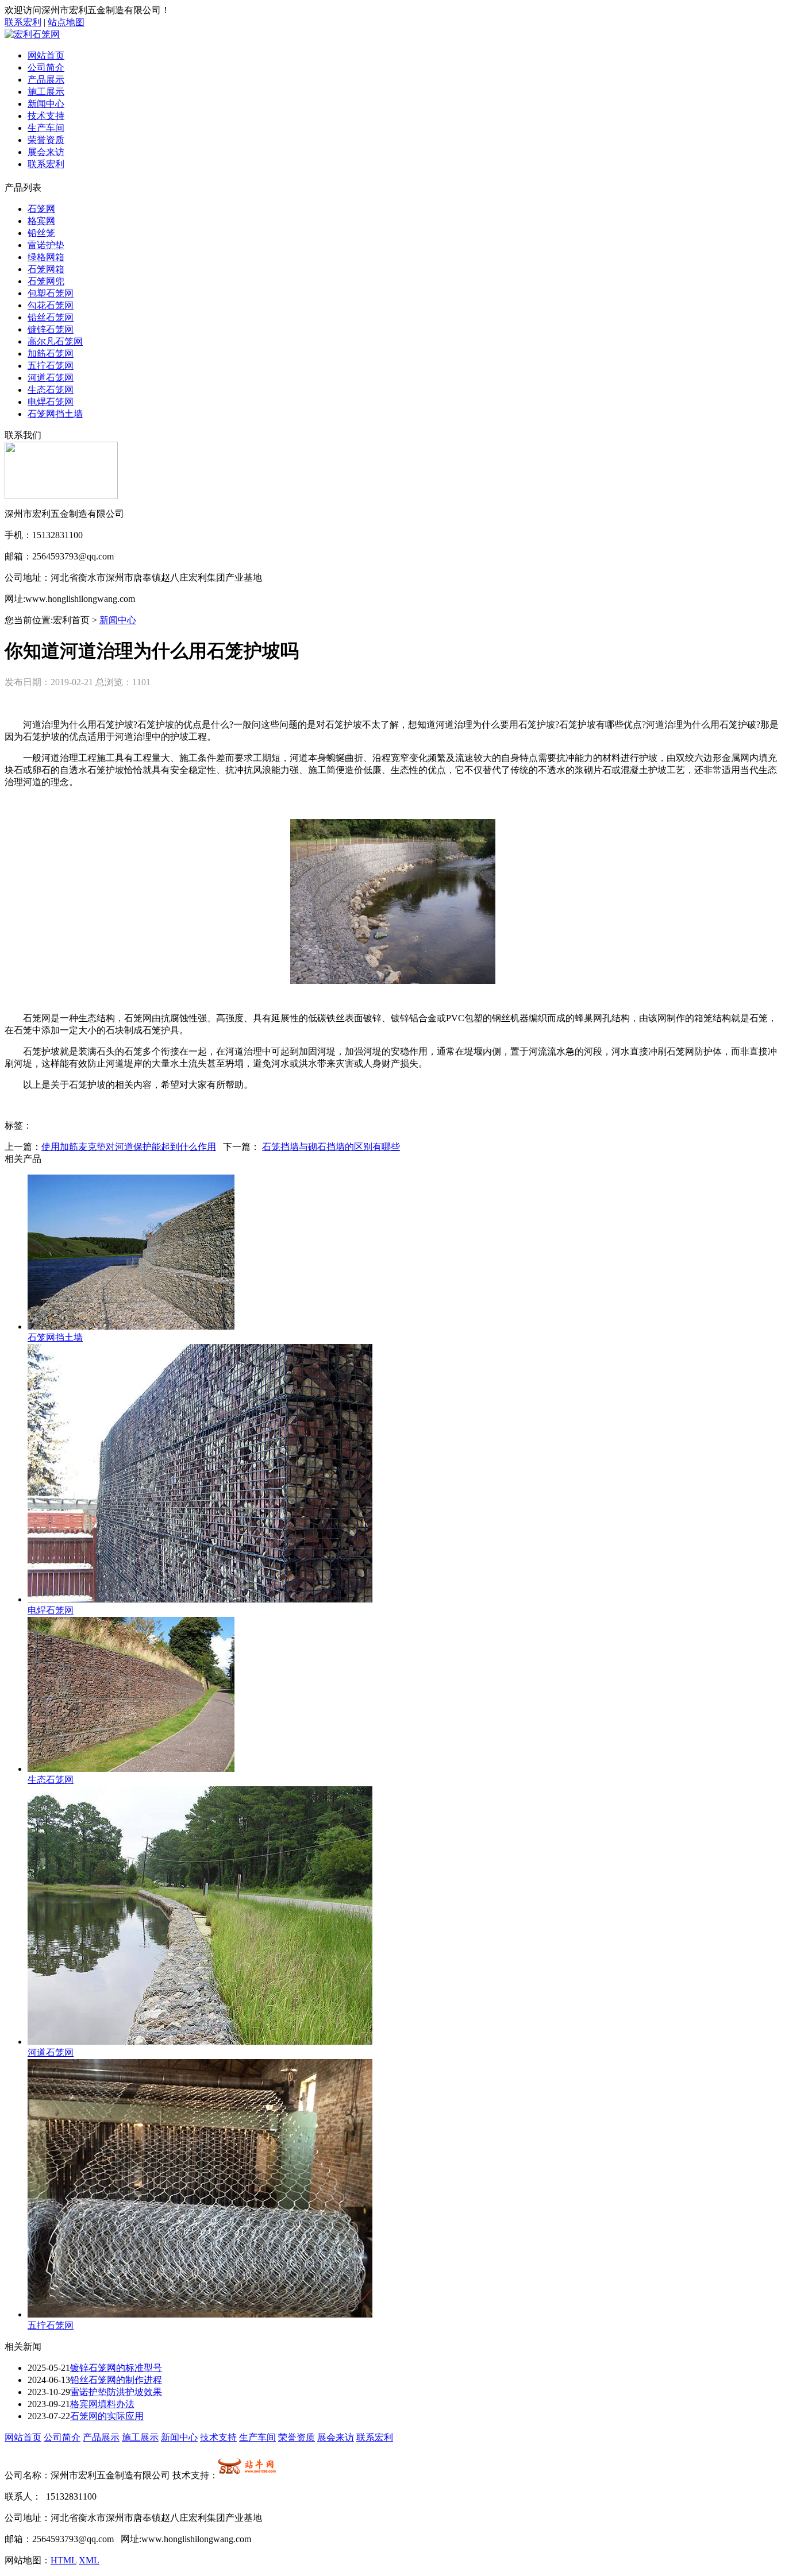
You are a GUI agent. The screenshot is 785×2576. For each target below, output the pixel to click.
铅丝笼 (41, 233)
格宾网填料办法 (102, 2404)
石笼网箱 (46, 269)
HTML (64, 2560)
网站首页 (46, 55)
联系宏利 (23, 22)
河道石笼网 (51, 378)
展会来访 (46, 152)
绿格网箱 (46, 257)
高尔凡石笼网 (55, 341)
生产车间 (46, 128)
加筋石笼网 (51, 354)
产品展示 (46, 80)
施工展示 (46, 92)
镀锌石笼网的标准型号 (116, 2368)
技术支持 (46, 116)
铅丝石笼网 (51, 317)
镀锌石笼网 (51, 329)
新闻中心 (46, 104)
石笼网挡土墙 (55, 414)
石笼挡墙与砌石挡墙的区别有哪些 (331, 1147)
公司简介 (46, 67)
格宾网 (41, 221)
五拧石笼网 (51, 366)
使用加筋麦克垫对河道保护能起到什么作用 (129, 1147)
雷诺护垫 (46, 245)
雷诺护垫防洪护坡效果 (116, 2392)
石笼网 (41, 209)
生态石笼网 (51, 390)
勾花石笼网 (51, 305)
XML (89, 2560)
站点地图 (66, 22)
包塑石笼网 (51, 293)
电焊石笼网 (51, 402)
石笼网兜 (46, 281)
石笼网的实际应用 (107, 2416)
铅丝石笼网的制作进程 (116, 2380)
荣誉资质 (46, 140)
